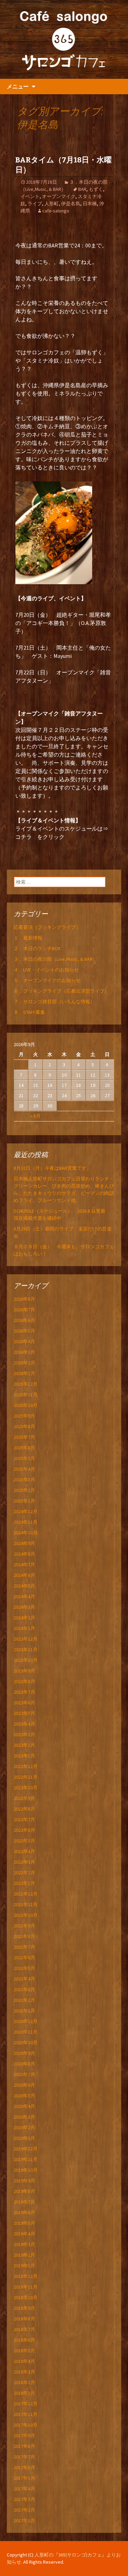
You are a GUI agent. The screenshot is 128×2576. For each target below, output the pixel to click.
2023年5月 (24, 1713)
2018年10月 (26, 2297)
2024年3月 (24, 1607)
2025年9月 (24, 1416)
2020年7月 (24, 2074)
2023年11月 (26, 1649)
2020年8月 (24, 2064)
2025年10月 (26, 1405)
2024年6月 (24, 1575)
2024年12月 (26, 1511)
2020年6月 (24, 2085)
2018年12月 (26, 2276)
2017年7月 (24, 2457)
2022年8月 (24, 1809)
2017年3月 (24, 2499)
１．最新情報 (28, 938)
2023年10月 (26, 1660)
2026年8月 (24, 1299)
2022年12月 (26, 1766)
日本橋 (90, 204)
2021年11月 (26, 1904)
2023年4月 (24, 1724)
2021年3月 (24, 1989)
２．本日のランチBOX (37, 948)
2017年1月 (24, 2520)
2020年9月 (24, 2053)
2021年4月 (24, 1979)
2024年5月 (24, 1586)
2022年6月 (24, 1830)
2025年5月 (24, 1458)
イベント (30, 196)
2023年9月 (24, 1671)
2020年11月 (26, 2032)
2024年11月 (26, 1522)
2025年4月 (24, 1469)
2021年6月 (24, 1958)
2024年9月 (24, 1543)
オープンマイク (59, 196)
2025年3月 (24, 1480)
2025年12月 (26, 1384)
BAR (82, 189)
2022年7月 (24, 1819)
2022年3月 (24, 1862)
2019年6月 (24, 2212)
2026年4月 (24, 1341)
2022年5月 (24, 1841)
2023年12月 (26, 1639)
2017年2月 (24, 2510)
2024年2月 (24, 1618)
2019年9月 (24, 2181)
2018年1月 (24, 2393)
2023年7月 (24, 1692)
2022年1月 (24, 1883)
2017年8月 (24, 2446)
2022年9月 (24, 1798)
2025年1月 (24, 1501)
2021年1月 (24, 2011)
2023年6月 (24, 1703)
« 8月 (35, 1116)
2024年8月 (24, 1554)
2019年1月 (24, 2266)
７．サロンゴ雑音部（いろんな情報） (54, 1002)
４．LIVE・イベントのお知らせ (46, 970)
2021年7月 (24, 1947)
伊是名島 (71, 204)
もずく (96, 189)
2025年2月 (24, 1490)
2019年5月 (24, 2223)
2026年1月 (24, 1373)
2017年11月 (26, 2414)
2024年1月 (24, 1628)
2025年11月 (26, 1395)
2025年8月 (24, 1426)
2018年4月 (24, 2361)
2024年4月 (24, 1596)
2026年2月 (24, 1363)
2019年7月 (24, 2202)
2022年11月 (26, 1777)
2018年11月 (26, 2287)
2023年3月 (24, 1734)
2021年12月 (26, 1894)
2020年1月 (24, 2138)
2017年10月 (26, 2425)
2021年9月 (24, 1926)
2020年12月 (26, 2021)
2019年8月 (24, 2191)
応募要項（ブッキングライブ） (47, 927)
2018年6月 (24, 2340)
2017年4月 (24, 2489)
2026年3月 (24, 1352)
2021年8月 (24, 1936)
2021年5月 (24, 1968)
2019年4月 (24, 2234)
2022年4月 (24, 1851)
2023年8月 (24, 1681)
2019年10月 (26, 2170)
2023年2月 (24, 1745)
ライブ (35, 204)
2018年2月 (24, 2382)
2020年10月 (26, 2043)
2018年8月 (24, 2319)
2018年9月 (24, 2308)
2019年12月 (26, 2149)
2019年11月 (26, 2159)
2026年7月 (24, 1310)
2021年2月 (24, 2000)
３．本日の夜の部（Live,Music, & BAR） (55, 959)
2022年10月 (26, 1788)
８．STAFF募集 (29, 1012)
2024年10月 (26, 1533)
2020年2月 (24, 2127)
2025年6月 (24, 1448)
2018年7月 (24, 2329)
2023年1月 (24, 1756)
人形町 (52, 204)
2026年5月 (24, 1331)
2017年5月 (24, 2478)
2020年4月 (24, 2106)
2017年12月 (26, 2404)
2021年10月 (26, 1915)
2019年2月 (24, 2255)
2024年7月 (24, 1565)
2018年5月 (24, 2351)
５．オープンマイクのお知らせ (47, 980)
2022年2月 (24, 1873)
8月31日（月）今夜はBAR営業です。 (52, 1168)
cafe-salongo (56, 211)
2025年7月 (24, 1437)
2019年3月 (24, 2244)
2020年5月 (24, 2096)
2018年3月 (24, 2372)
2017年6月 (24, 2467)
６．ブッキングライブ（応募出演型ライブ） (61, 991)
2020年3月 (24, 2117)
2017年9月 (24, 2436)
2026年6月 (24, 1320)
